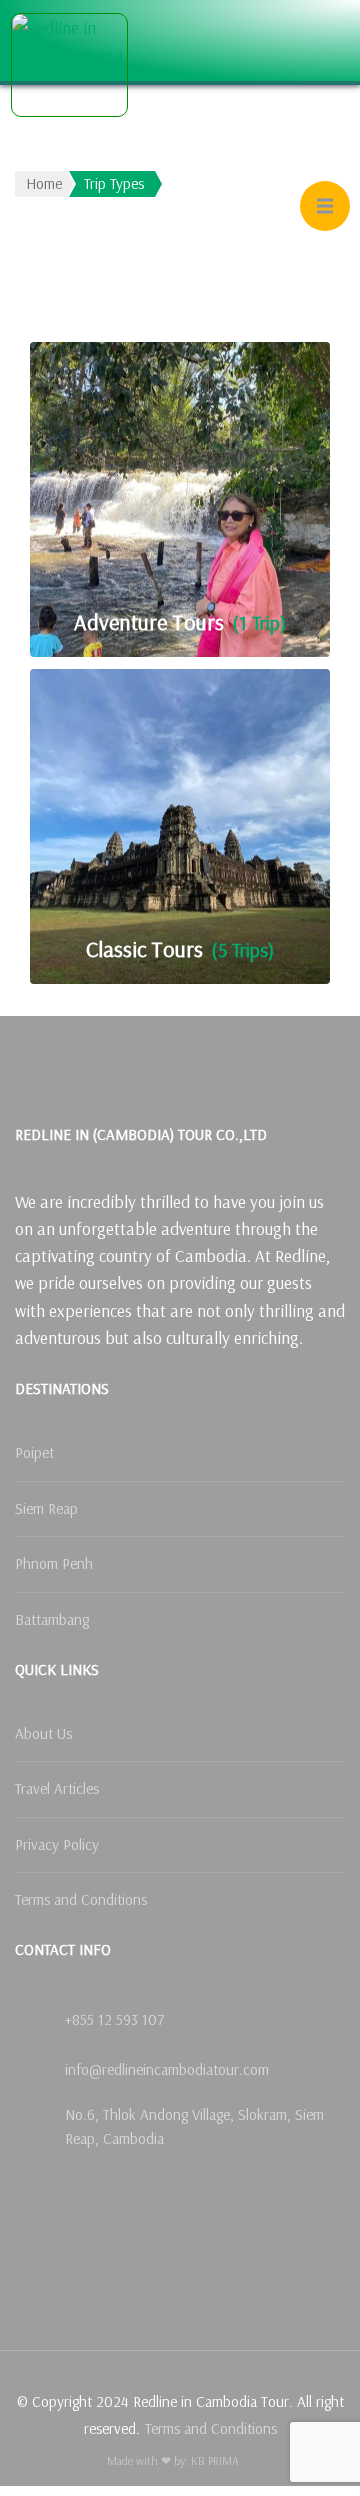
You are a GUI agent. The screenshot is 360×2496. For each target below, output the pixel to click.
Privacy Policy (57, 1844)
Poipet (34, 1452)
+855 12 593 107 (115, 2019)
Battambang (52, 1619)
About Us (43, 1733)
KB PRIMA (215, 2460)
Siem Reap (46, 1508)
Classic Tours (144, 949)
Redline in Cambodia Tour (113, 135)
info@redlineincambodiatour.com (167, 2069)
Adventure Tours (149, 622)
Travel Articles (57, 1788)
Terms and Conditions (81, 1899)
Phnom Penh (54, 1563)
